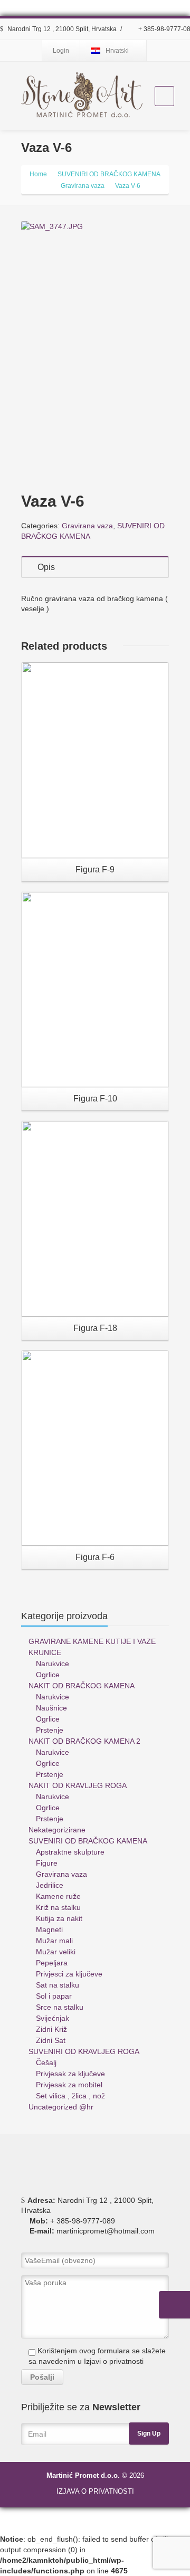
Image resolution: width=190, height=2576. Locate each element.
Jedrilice (50, 1885)
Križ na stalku (58, 1907)
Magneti (49, 1929)
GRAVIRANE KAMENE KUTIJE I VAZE (92, 1641)
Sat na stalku (58, 1985)
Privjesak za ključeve (70, 2074)
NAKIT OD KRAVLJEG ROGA (78, 1785)
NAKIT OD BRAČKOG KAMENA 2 (84, 1741)
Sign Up (149, 2434)
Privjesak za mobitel (69, 2085)
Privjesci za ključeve (69, 1974)
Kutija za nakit (59, 1918)
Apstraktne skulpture (70, 1852)
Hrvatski (117, 51)
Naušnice (51, 1708)
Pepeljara (52, 1963)
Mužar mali (54, 1941)
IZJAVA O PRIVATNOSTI (95, 2491)
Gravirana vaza (87, 526)
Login (61, 51)
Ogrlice (48, 1675)
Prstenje (50, 1730)
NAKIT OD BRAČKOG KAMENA (82, 1686)
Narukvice (53, 1664)
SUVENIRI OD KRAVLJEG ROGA (84, 2051)
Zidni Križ (51, 2029)
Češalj (46, 2062)
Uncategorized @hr (61, 2107)
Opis (46, 567)
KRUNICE (45, 1652)
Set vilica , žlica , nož (70, 2096)
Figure (47, 1863)
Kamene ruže (58, 1896)
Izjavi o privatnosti (114, 2361)
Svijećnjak (53, 2018)
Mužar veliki (56, 1952)
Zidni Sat (51, 2040)
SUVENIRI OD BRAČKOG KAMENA (88, 1841)
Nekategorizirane (57, 1830)
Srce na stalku (60, 2007)
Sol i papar (54, 1996)
